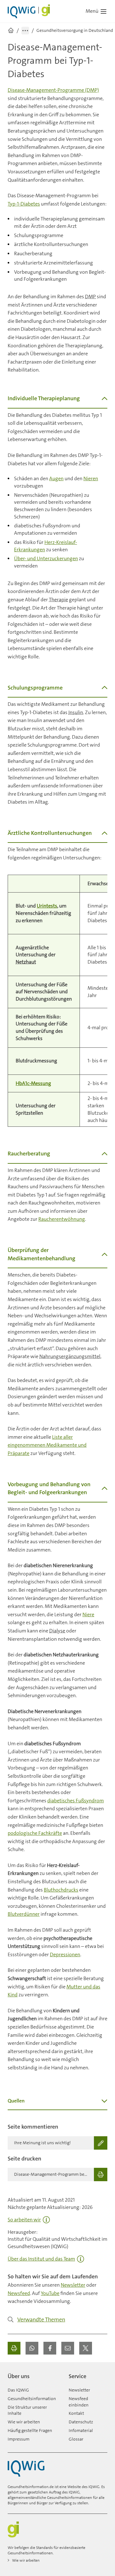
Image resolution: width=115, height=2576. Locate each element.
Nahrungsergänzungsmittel (70, 1356)
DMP (90, 297)
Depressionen (65, 1954)
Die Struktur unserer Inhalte (27, 2410)
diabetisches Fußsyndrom (76, 1801)
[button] (32, 2348)
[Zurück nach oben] (101, 2374)
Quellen (16, 2101)
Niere (88, 1614)
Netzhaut (26, 962)
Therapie (58, 600)
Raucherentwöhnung (62, 1219)
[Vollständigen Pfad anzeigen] (25, 31)
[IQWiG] (26, 2468)
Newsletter (73, 2285)
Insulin (76, 712)
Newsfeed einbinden (79, 2402)
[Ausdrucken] (14, 2348)
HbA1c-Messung (33, 1083)
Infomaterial (81, 2430)
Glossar (76, 2439)
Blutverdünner (24, 1914)
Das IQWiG (18, 2390)
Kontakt (76, 2413)
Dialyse (57, 1631)
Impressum (19, 2439)
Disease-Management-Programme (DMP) (53, 90)
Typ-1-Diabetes (24, 204)
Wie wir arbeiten (24, 2422)
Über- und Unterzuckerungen (46, 558)
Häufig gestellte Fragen (30, 2430)
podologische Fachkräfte (35, 1833)
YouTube (50, 2293)
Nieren (91, 478)
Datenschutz (81, 2422)
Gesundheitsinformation (32, 2399)
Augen (56, 478)
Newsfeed (19, 2293)
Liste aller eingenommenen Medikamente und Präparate (47, 1445)
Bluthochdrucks (61, 1890)
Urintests (47, 906)
